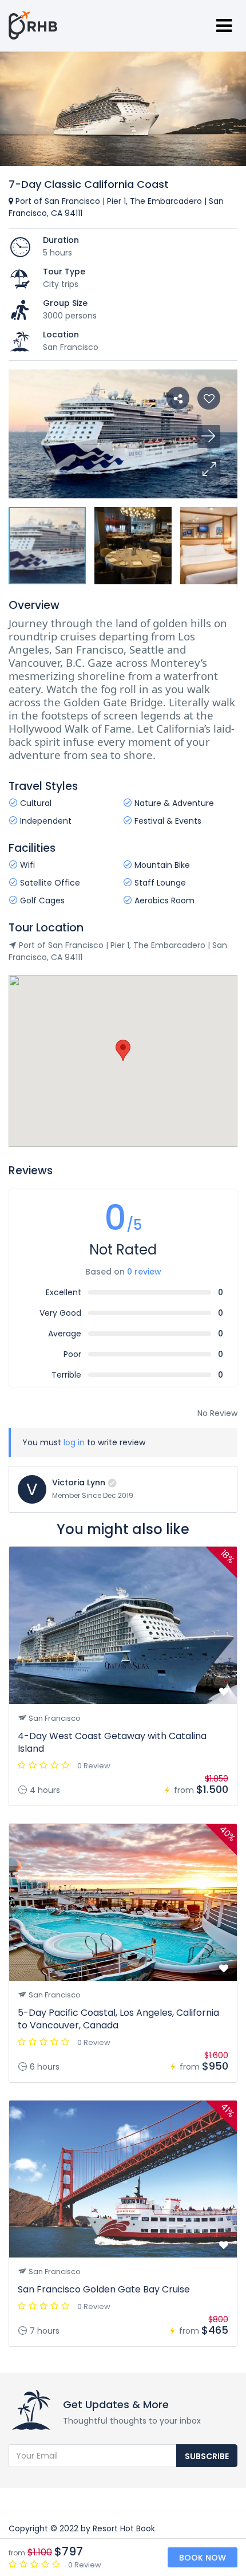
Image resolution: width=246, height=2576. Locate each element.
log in (74, 1442)
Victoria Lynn (79, 1482)
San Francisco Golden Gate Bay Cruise (104, 2289)
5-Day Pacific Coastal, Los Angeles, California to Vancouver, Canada (118, 2019)
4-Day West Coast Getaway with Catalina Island (112, 1742)
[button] (209, 470)
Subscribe (207, 2456)
